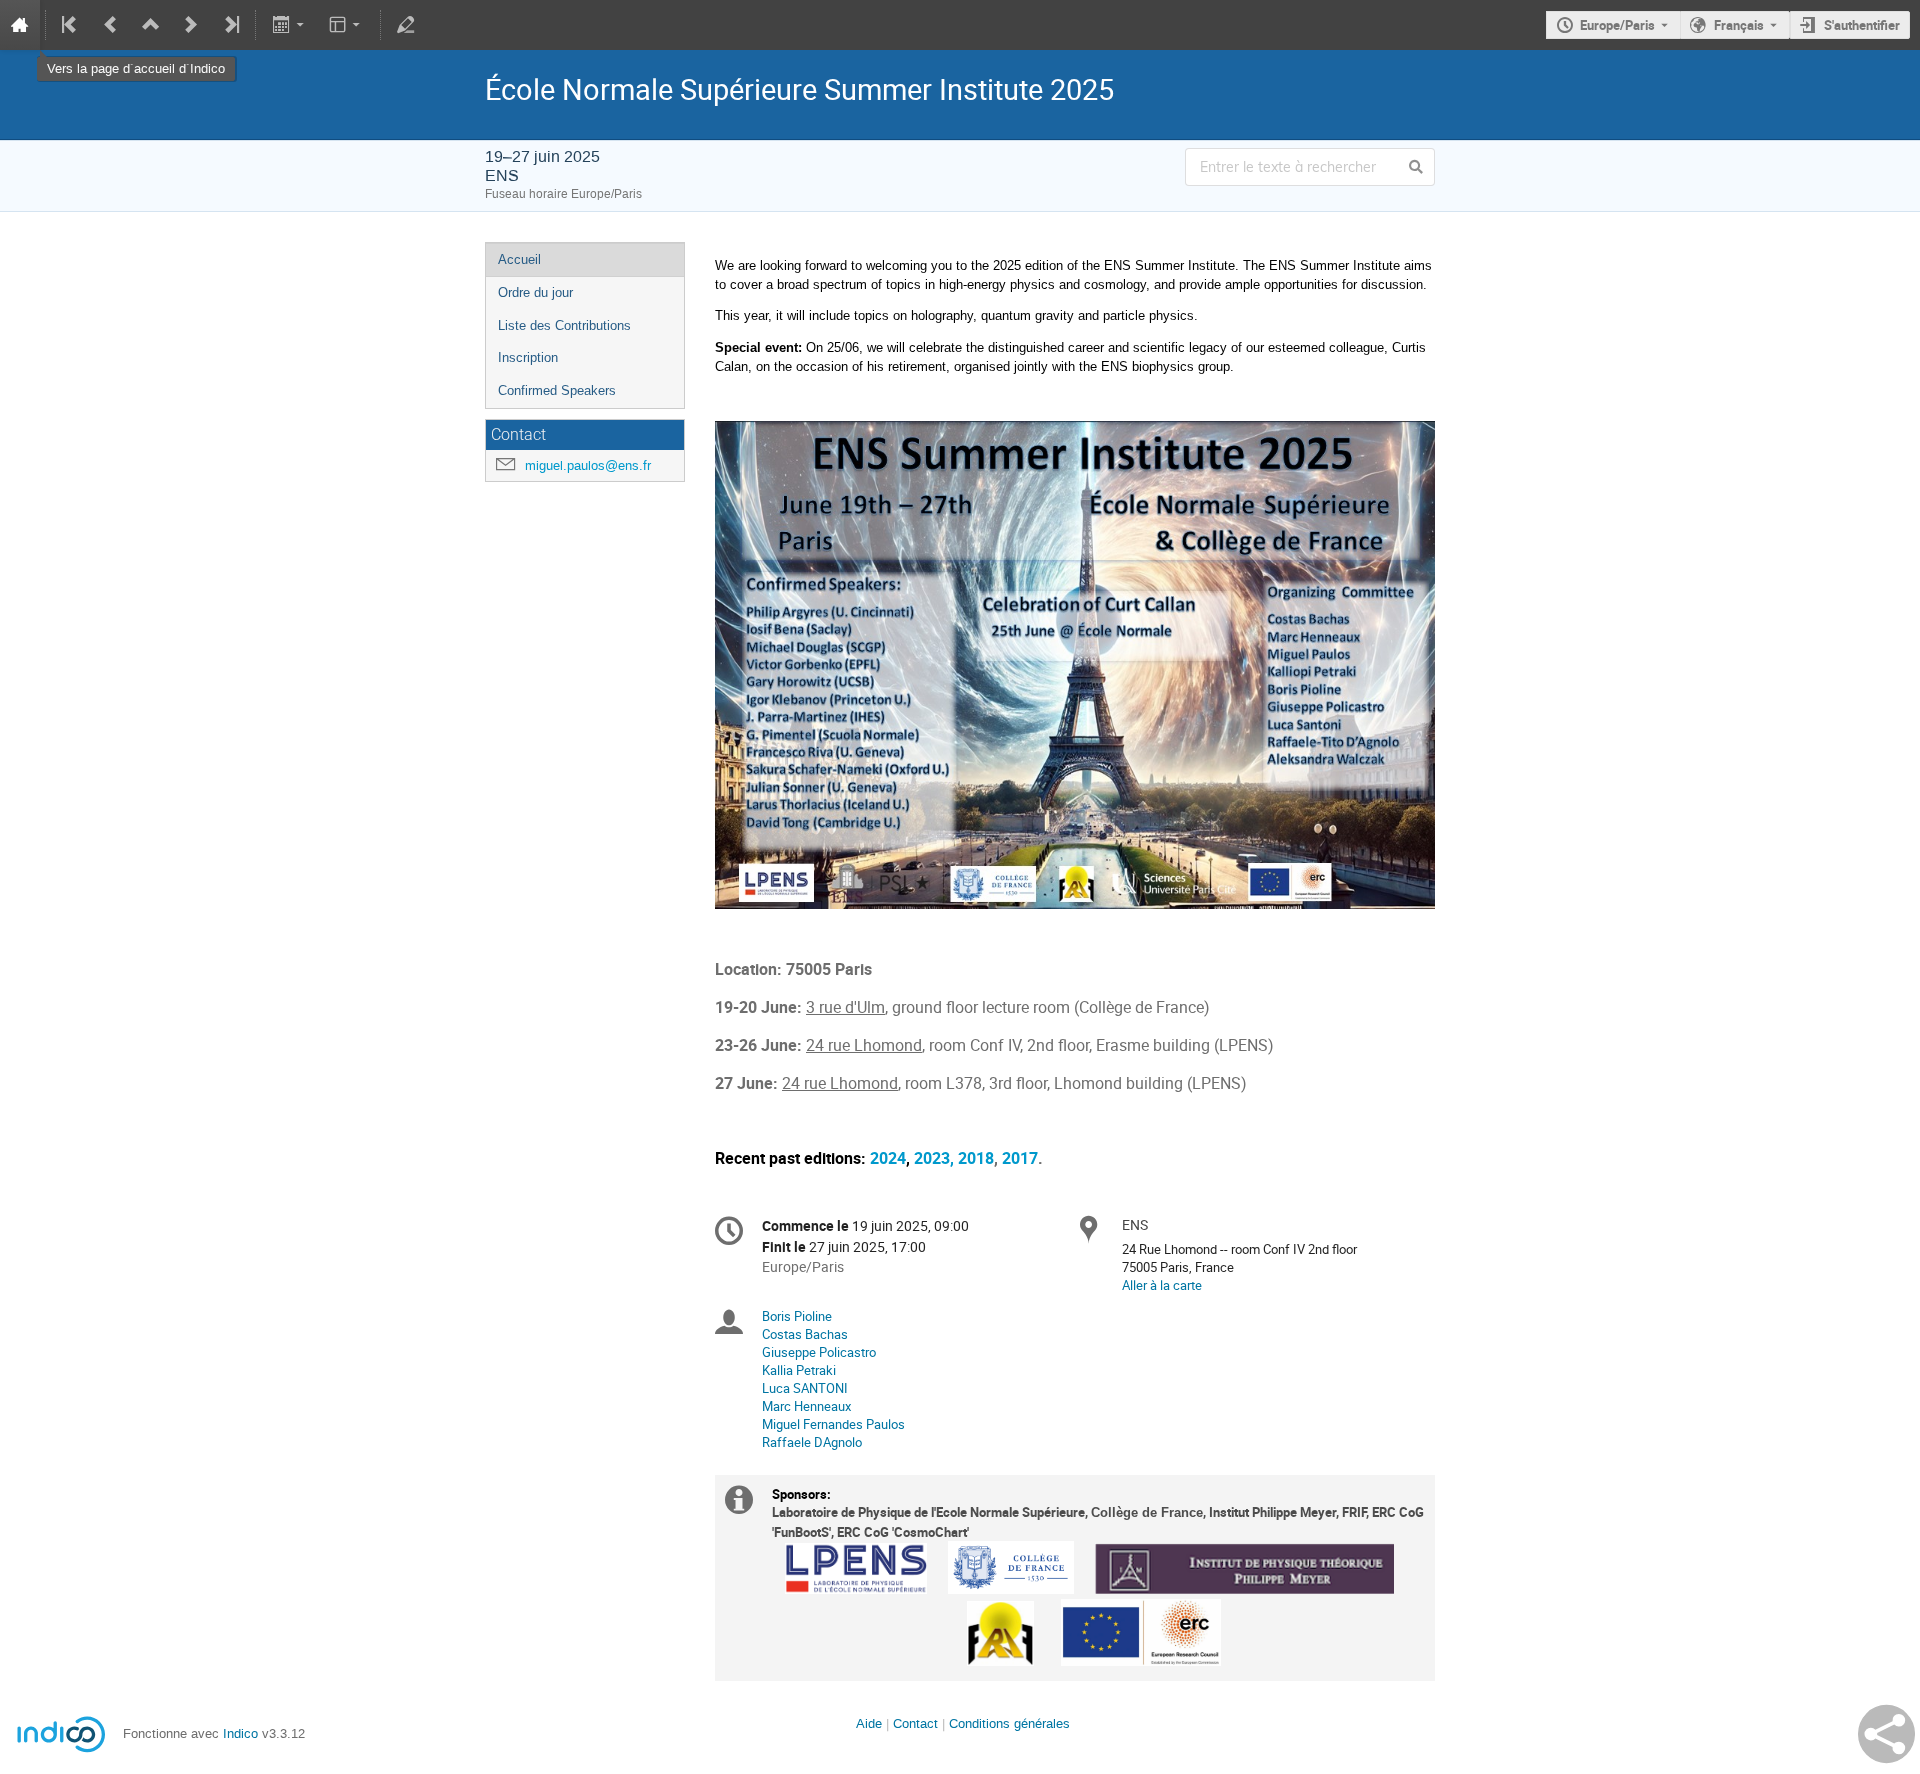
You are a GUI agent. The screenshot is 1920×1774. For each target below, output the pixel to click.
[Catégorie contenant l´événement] (151, 25)
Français (1739, 25)
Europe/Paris (1617, 25)
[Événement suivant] (191, 25)
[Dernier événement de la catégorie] (230, 25)
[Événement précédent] (111, 25)
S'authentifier (1862, 25)
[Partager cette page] (1886, 1734)
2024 (888, 1158)
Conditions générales (1009, 1723)
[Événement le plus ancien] (71, 25)
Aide (869, 1723)
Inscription (528, 357)
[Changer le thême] (346, 25)
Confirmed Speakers (557, 390)
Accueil (519, 259)
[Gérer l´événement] (406, 25)
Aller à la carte (1162, 1285)
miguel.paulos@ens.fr (588, 465)
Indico (240, 1733)
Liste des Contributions (564, 325)
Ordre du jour (535, 292)
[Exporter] (289, 25)
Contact (915, 1723)
